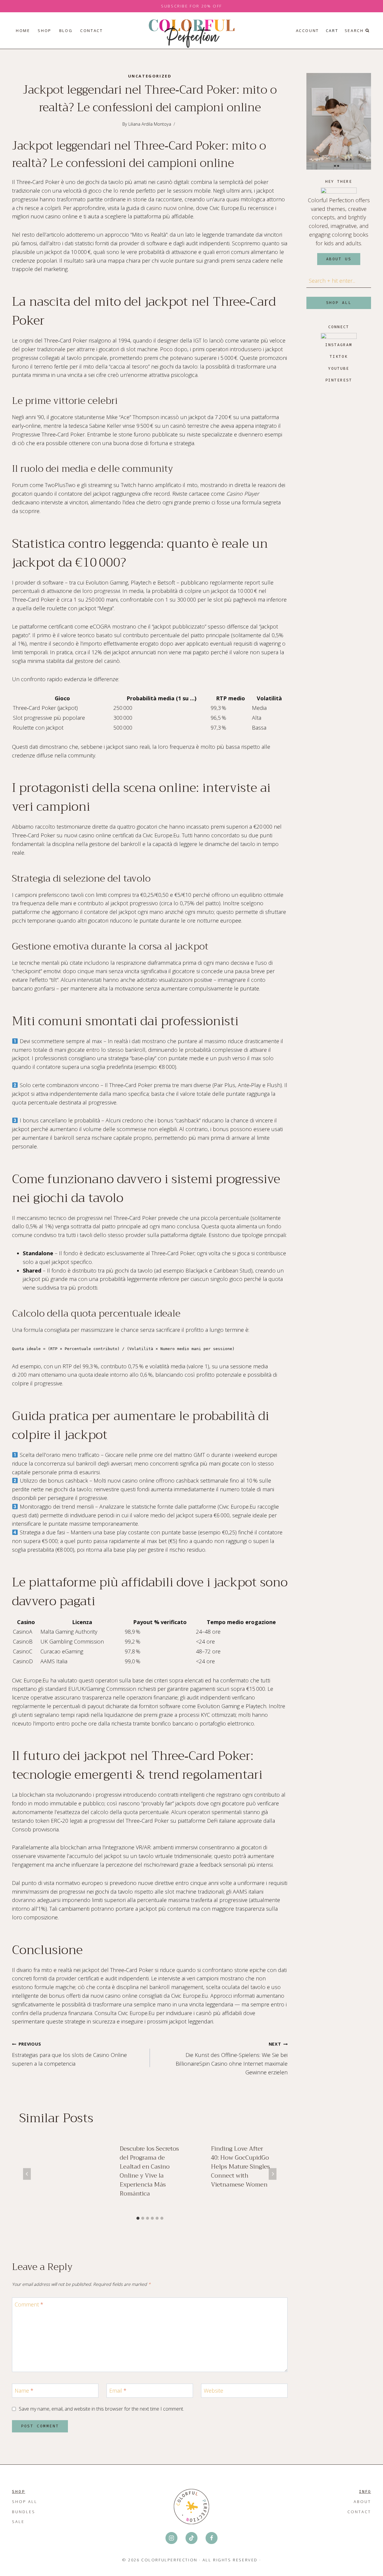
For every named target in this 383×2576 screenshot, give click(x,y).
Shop (44, 31)
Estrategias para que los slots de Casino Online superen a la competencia (69, 2054)
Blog (66, 31)
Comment (29, 2305)
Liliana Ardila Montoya (150, 124)
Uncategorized (150, 76)
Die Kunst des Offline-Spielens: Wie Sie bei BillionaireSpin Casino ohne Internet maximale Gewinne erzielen (232, 2058)
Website (213, 2391)
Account (307, 31)
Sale (18, 2522)
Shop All (25, 2502)
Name (24, 2391)
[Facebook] (212, 2538)
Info (365, 2491)
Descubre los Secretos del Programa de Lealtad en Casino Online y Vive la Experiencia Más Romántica (149, 2171)
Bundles (24, 2512)
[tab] (138, 2218)
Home (23, 31)
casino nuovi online (170, 208)
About (362, 2502)
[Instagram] (171, 2538)
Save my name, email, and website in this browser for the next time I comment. (101, 2409)
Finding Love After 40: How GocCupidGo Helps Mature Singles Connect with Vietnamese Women (240, 2167)
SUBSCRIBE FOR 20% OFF (191, 6)
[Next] (273, 2174)
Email (118, 2391)
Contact (91, 31)
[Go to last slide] (27, 2174)
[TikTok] (191, 2538)
